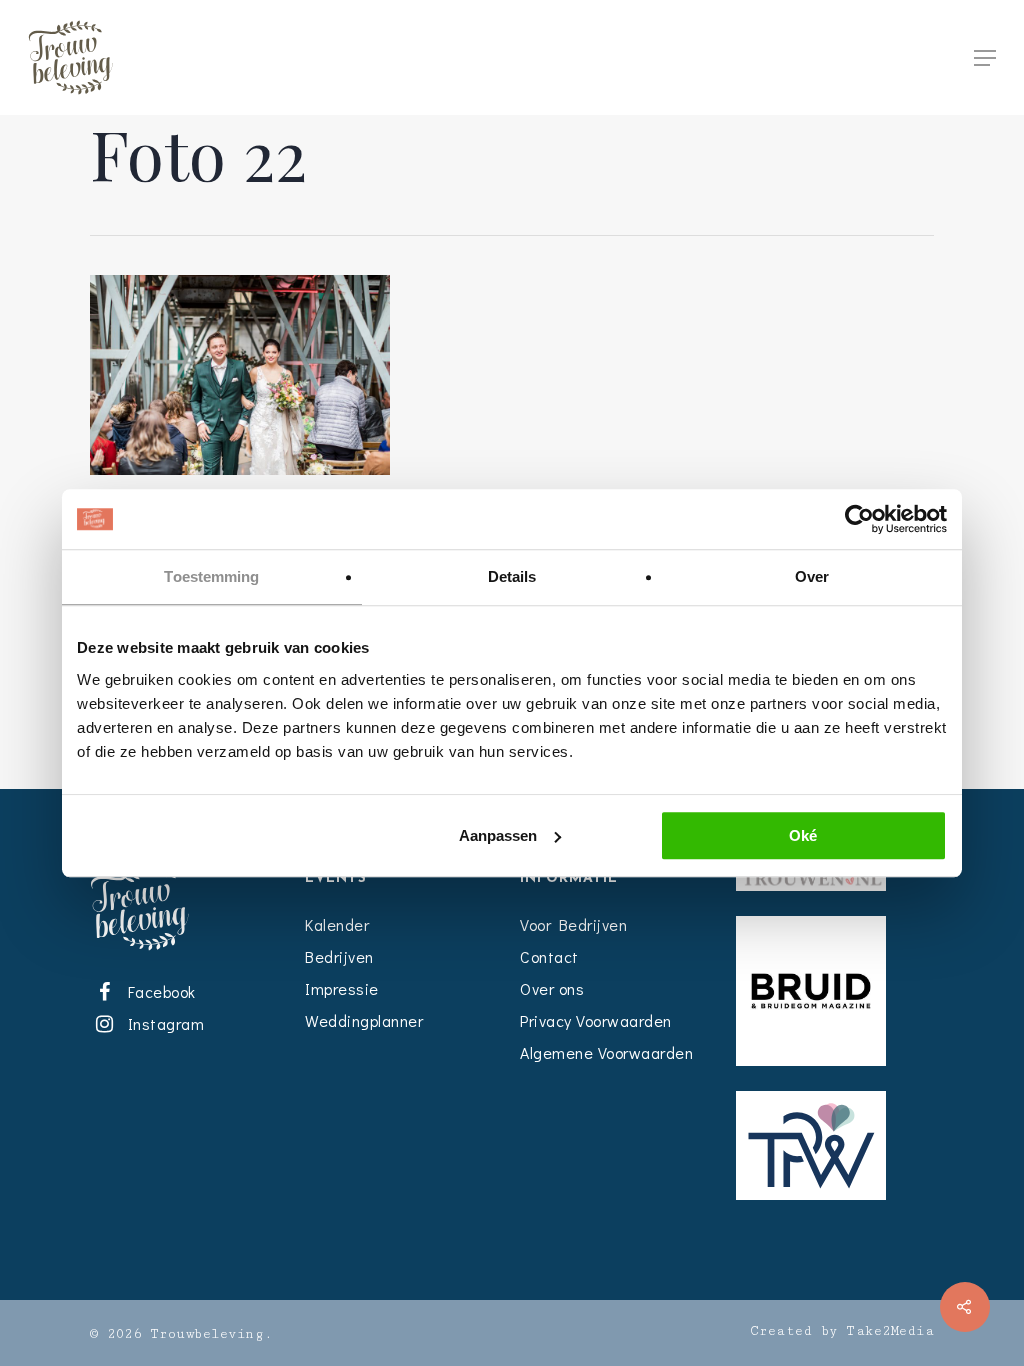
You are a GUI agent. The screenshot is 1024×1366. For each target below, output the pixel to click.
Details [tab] (512, 576)
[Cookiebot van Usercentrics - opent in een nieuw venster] (859, 519)
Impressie (342, 988)
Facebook (158, 991)
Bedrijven (339, 956)
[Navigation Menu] (985, 58)
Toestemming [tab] (211, 576)
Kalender (337, 924)
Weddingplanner (364, 1020)
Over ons (552, 988)
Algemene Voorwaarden (606, 1052)
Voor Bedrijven (573, 924)
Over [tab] (812, 576)
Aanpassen (498, 835)
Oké (803, 835)
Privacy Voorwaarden (596, 1020)
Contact (549, 956)
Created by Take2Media (842, 1331)
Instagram (162, 1023)
